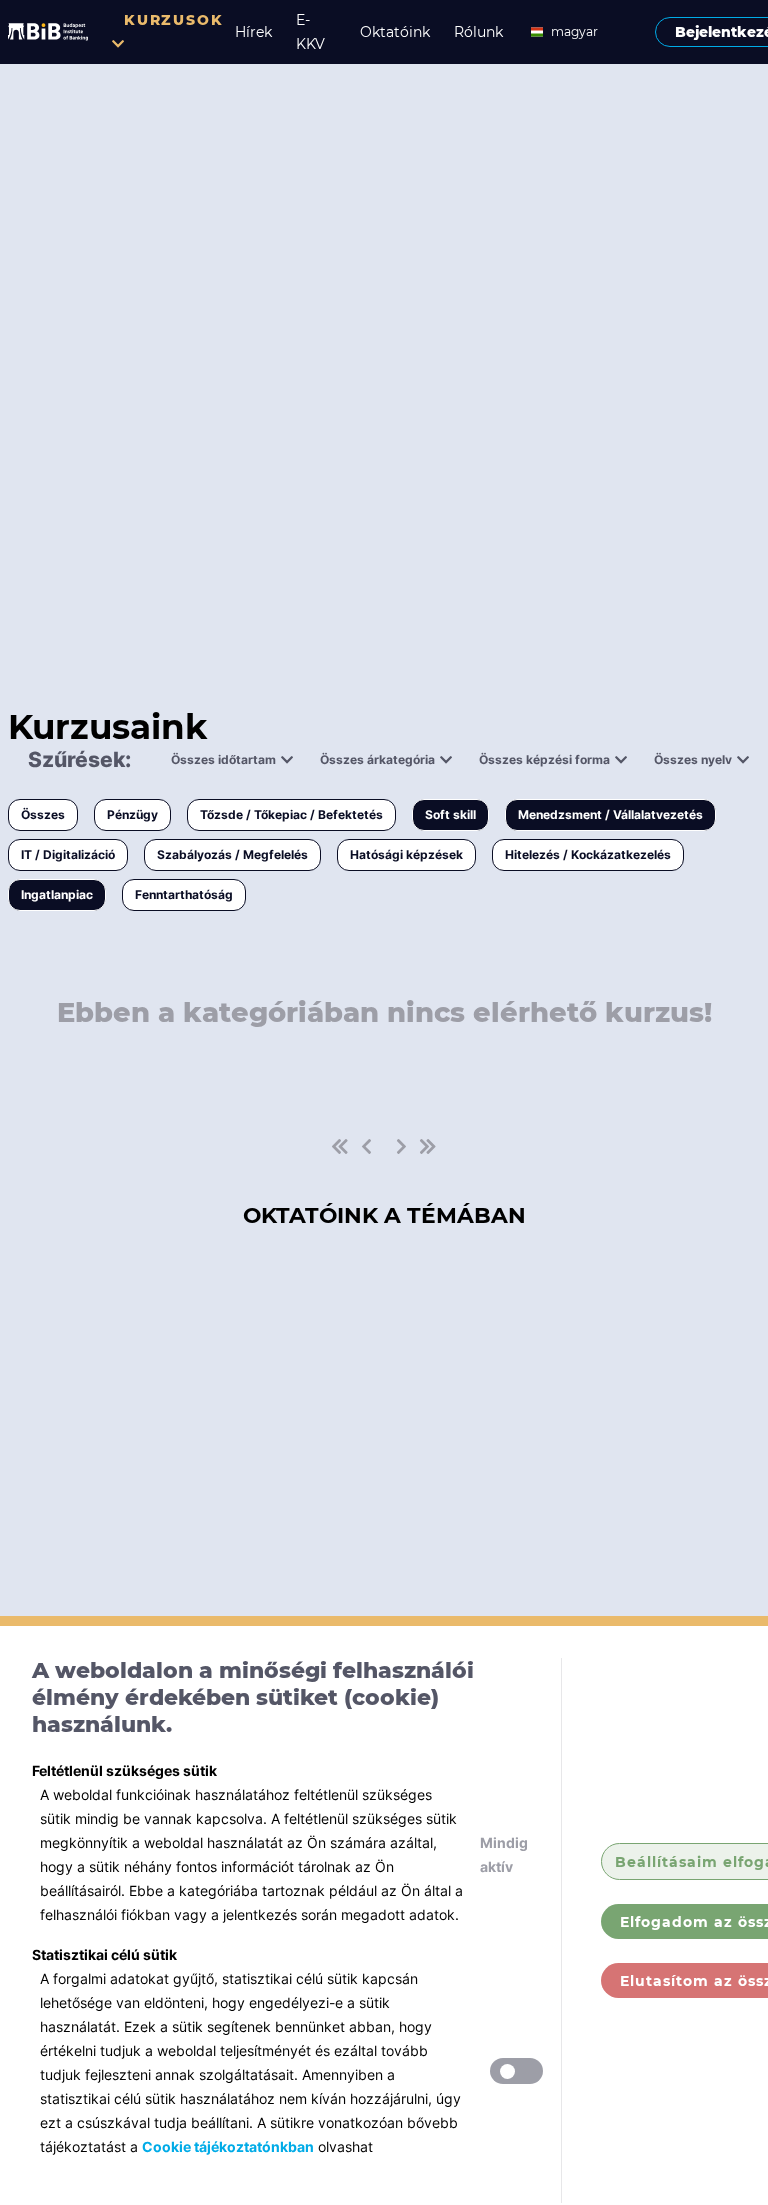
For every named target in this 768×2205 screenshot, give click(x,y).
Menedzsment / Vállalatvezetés (610, 814)
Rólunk (478, 32)
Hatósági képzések (406, 854)
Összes (43, 814)
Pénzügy (132, 814)
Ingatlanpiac (57, 894)
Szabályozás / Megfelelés (232, 854)
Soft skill (450, 814)
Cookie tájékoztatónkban (228, 2146)
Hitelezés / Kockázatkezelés (588, 854)
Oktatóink (395, 32)
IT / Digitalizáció (68, 854)
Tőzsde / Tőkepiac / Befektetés (291, 814)
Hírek (253, 32)
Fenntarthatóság (184, 894)
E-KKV (310, 32)
